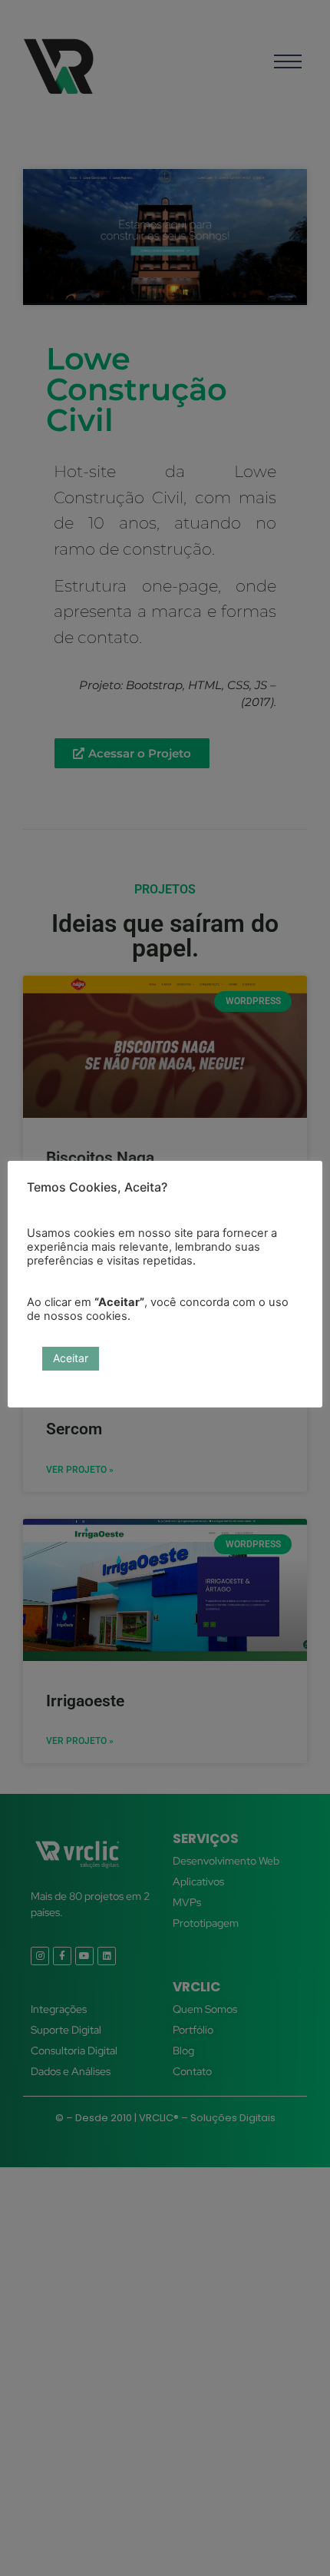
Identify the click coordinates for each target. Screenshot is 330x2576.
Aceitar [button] (71, 1358)
